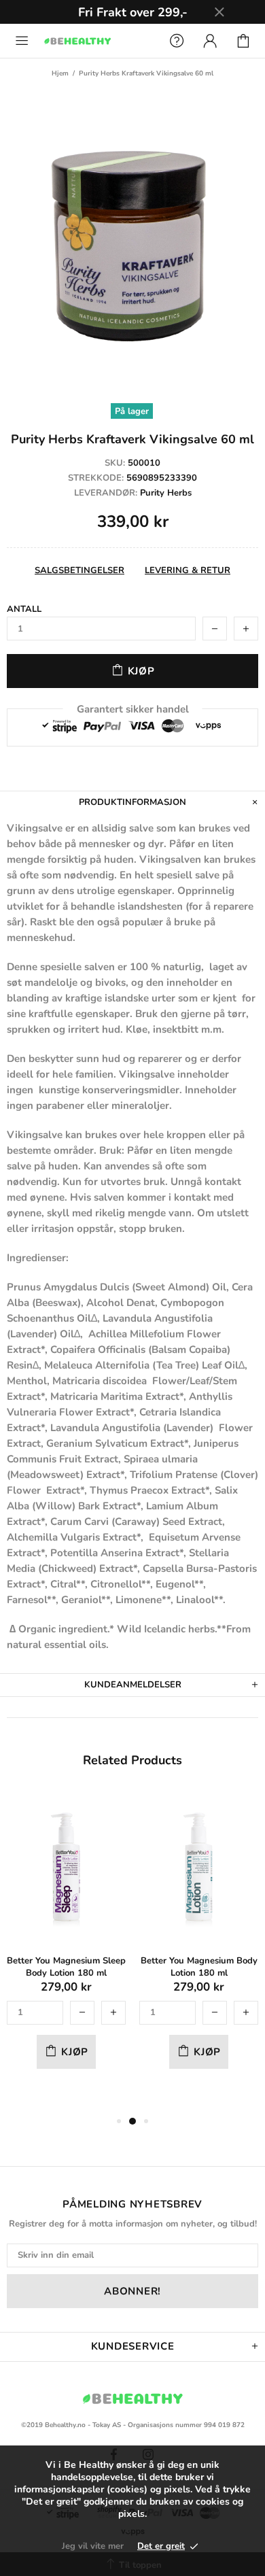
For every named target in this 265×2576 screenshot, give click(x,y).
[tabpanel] (66, 1946)
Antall (24, 609)
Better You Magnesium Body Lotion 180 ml (199, 1967)
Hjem (60, 73)
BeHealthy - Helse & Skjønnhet (98, 40)
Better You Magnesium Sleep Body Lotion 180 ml (66, 1967)
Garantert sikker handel (133, 709)
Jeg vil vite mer (93, 2546)
